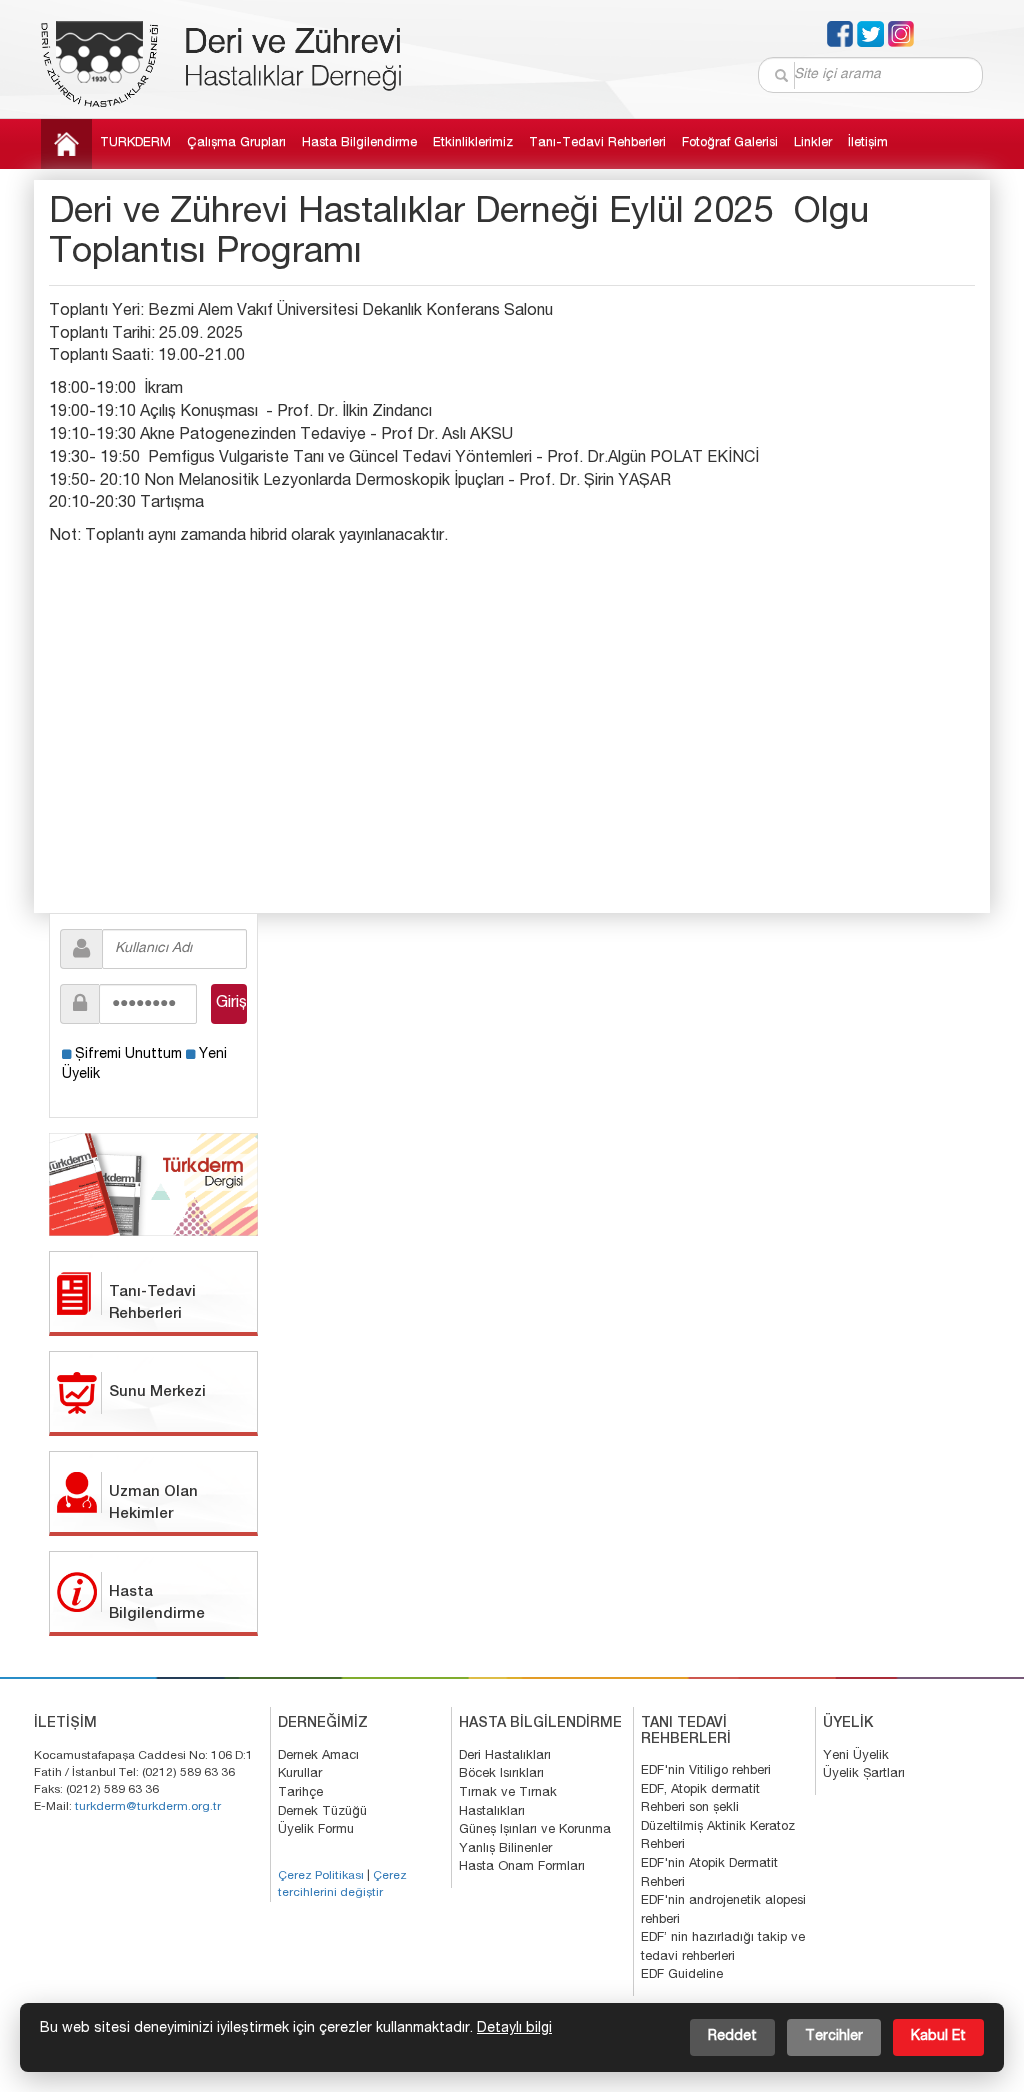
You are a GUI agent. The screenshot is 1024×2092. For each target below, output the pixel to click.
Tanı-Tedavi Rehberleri (597, 143)
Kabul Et (938, 2037)
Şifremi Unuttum (128, 1055)
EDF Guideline (682, 1975)
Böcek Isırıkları (501, 1774)
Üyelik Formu (316, 1830)
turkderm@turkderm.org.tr (148, 1807)
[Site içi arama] (782, 75)
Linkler (813, 143)
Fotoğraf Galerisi (730, 143)
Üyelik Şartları (864, 1774)
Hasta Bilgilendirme (359, 143)
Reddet (732, 2037)
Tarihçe (300, 1793)
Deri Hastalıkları (505, 1756)
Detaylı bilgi (514, 2029)
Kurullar (300, 1774)
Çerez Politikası (321, 1876)
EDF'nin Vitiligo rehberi (706, 1771)
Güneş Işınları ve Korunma (535, 1830)
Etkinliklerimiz (473, 143)
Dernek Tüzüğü (322, 1812)
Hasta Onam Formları (522, 1867)
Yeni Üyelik (856, 1756)
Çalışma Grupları (236, 143)
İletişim (868, 143)
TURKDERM (135, 143)
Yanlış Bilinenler (505, 1849)
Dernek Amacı (318, 1756)
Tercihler (834, 2037)
